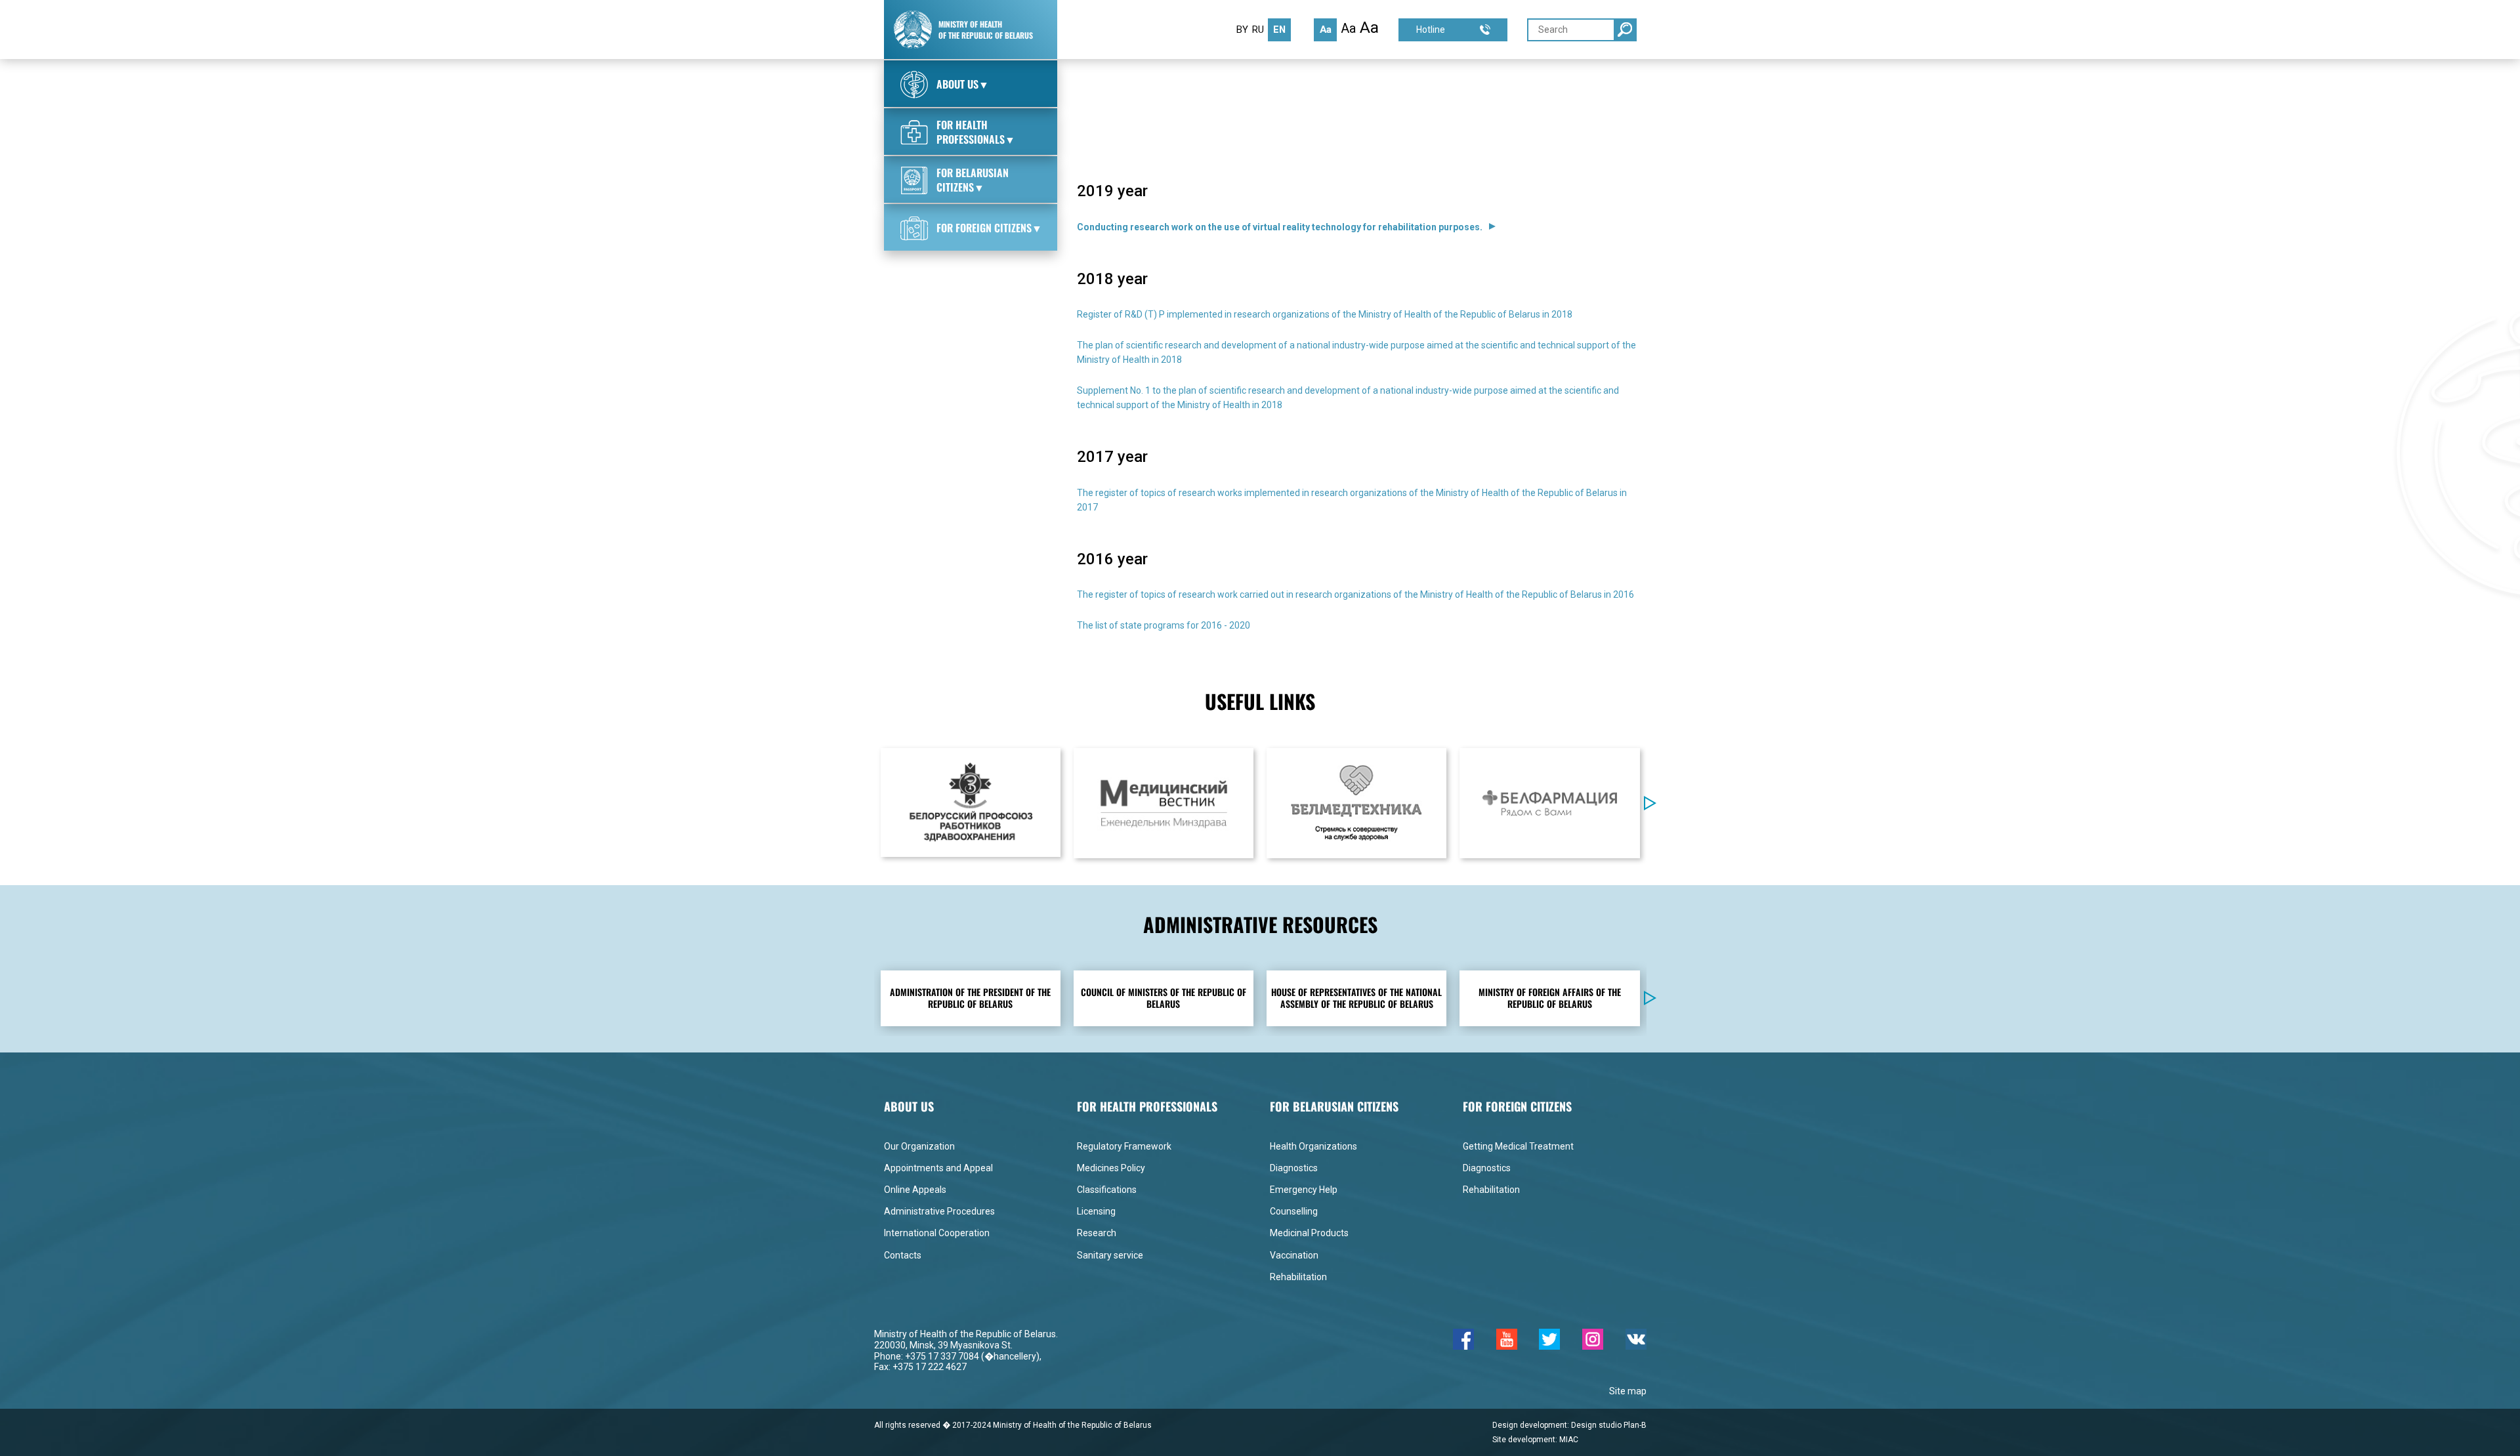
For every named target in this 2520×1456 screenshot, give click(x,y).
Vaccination (1294, 1255)
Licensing (1096, 1211)
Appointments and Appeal (938, 1168)
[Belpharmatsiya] (1549, 803)
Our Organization (919, 1146)
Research (1097, 1233)
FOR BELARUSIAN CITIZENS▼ (973, 180)
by (1242, 30)
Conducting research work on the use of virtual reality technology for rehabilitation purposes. (1280, 227)
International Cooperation (937, 1233)
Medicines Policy (1111, 1168)
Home (1089, 86)
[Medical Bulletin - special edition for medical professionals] (1164, 803)
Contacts (903, 1255)
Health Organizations (1313, 1146)
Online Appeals (915, 1190)
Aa (1326, 30)
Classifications (1107, 1190)
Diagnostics (1294, 1168)
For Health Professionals (1165, 86)
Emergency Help (1304, 1190)
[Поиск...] (1625, 30)
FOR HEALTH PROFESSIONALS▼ (976, 132)
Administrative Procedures (939, 1211)
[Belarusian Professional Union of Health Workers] (971, 802)
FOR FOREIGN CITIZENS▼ (989, 228)
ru (1258, 30)
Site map (1628, 1391)
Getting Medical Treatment (1518, 1146)
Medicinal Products (1309, 1233)
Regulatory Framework (1124, 1146)
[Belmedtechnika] (1356, 803)
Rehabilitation (1298, 1277)
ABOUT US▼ (963, 84)
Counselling (1294, 1211)
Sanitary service (1110, 1255)
